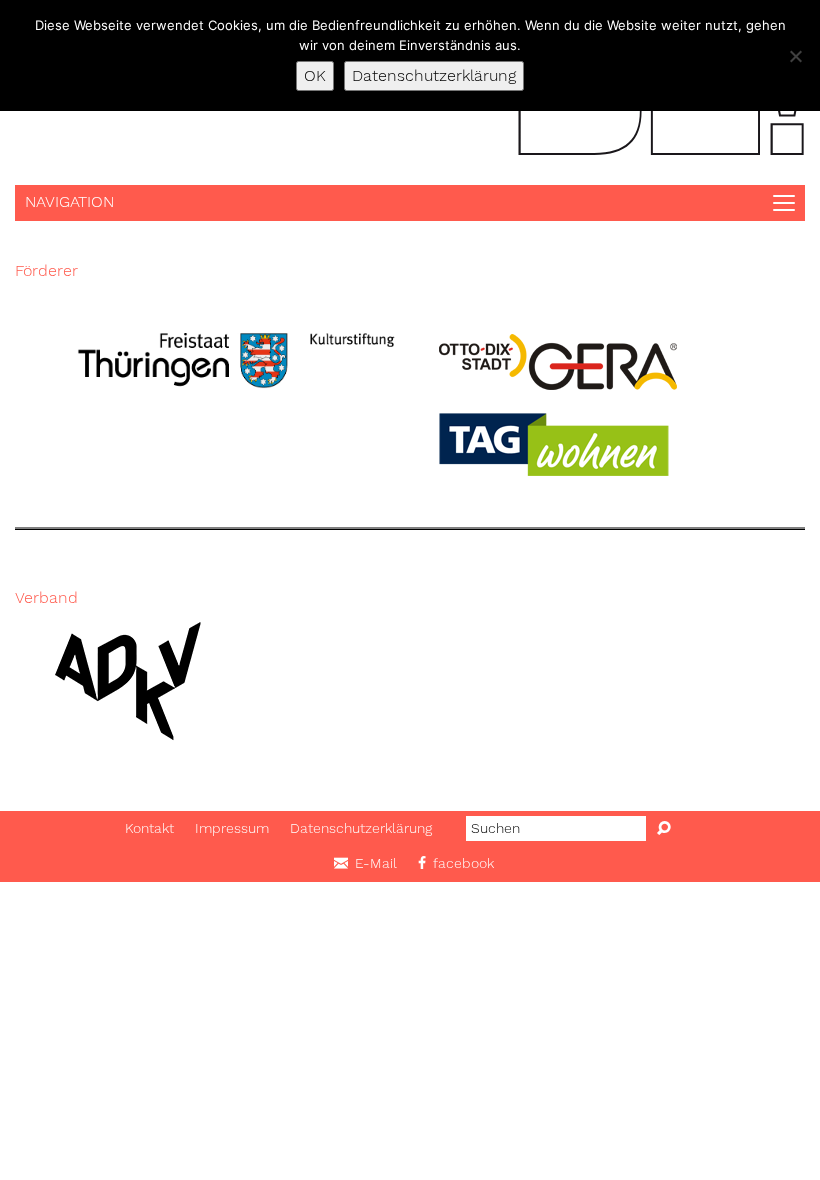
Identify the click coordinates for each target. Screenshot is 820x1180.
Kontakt (149, 828)
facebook (463, 863)
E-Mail (376, 863)
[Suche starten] (664, 828)
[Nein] (795, 56)
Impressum (232, 828)
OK (315, 75)
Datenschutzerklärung (361, 828)
